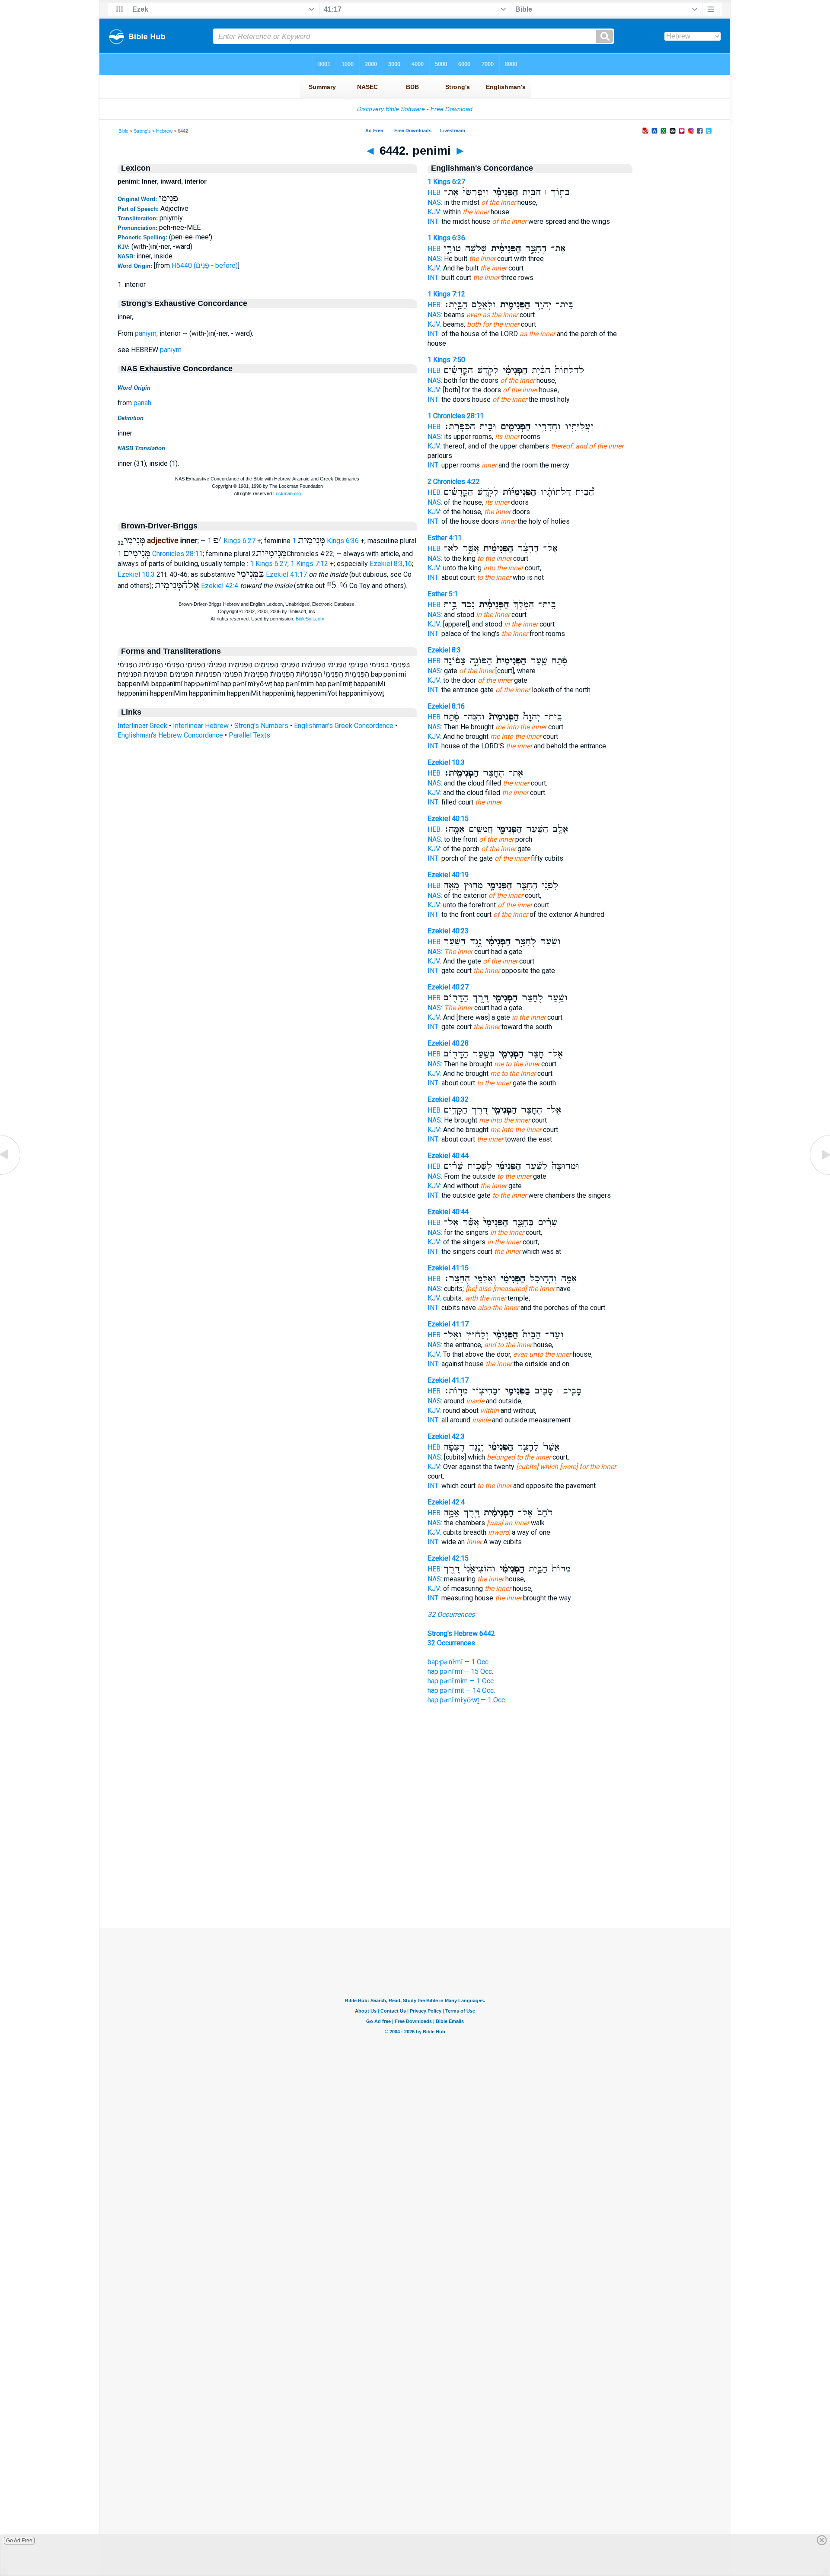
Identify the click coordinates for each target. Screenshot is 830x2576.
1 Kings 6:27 (231, 541)
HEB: (435, 192)
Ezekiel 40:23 (448, 931)
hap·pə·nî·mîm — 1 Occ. (461, 1681)
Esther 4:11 (445, 538)
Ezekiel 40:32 (448, 1099)
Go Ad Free (19, 2541)
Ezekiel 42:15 (448, 1558)
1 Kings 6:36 (326, 541)
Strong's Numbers (261, 726)
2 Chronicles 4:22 (454, 482)
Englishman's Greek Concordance (344, 726)
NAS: (435, 202)
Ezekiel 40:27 (448, 987)
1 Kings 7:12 (309, 564)
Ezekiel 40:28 (448, 1043)
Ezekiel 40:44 (448, 1156)
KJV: (434, 212)
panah (142, 403)
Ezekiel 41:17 (286, 574)
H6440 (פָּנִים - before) (205, 266)
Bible (123, 131)
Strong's (142, 131)
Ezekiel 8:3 (444, 650)
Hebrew (164, 131)
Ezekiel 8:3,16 (391, 564)
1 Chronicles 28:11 (160, 554)
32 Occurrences (451, 1614)
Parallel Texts (249, 735)
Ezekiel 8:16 (446, 706)
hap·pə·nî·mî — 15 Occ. (460, 1671)
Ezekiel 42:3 (446, 1436)
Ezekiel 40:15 (448, 819)
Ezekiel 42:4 (220, 586)
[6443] (819, 1174)
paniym (146, 333)
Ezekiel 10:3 (136, 574)
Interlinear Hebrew (201, 726)
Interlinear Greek (142, 726)
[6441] (11, 1174)
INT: (434, 221)
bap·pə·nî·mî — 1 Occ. (459, 1662)
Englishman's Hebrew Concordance (170, 735)
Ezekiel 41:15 (448, 1268)
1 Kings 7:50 (446, 360)
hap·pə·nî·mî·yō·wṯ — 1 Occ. (467, 1700)
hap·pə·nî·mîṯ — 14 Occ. (461, 1690)
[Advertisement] (415, 1875)
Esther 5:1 (443, 594)
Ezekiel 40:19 (448, 875)
